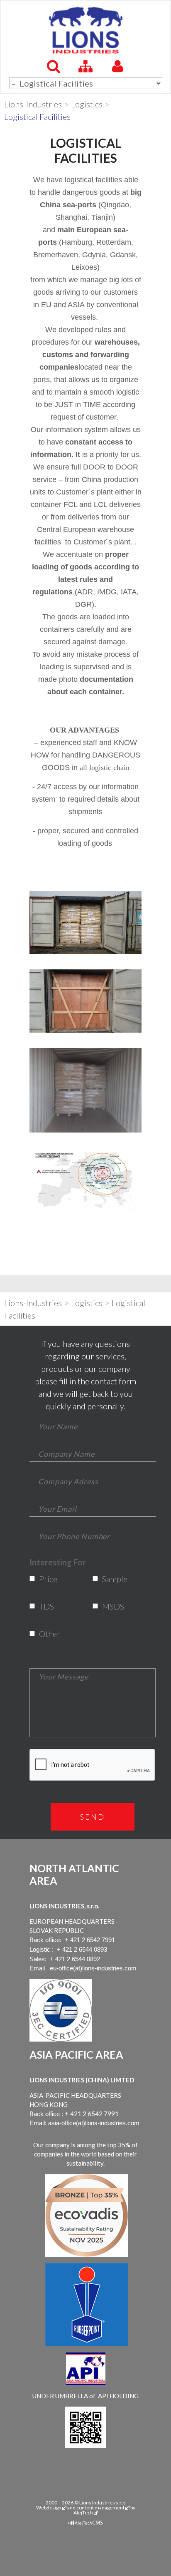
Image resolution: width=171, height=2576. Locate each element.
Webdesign (49, 2508)
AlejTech (83, 2513)
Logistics (87, 104)
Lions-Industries (33, 104)
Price (45, 1579)
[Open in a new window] (86, 2523)
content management (100, 2508)
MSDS (108, 1606)
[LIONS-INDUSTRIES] (85, 30)
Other (45, 1634)
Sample (108, 1579)
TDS (45, 1606)
